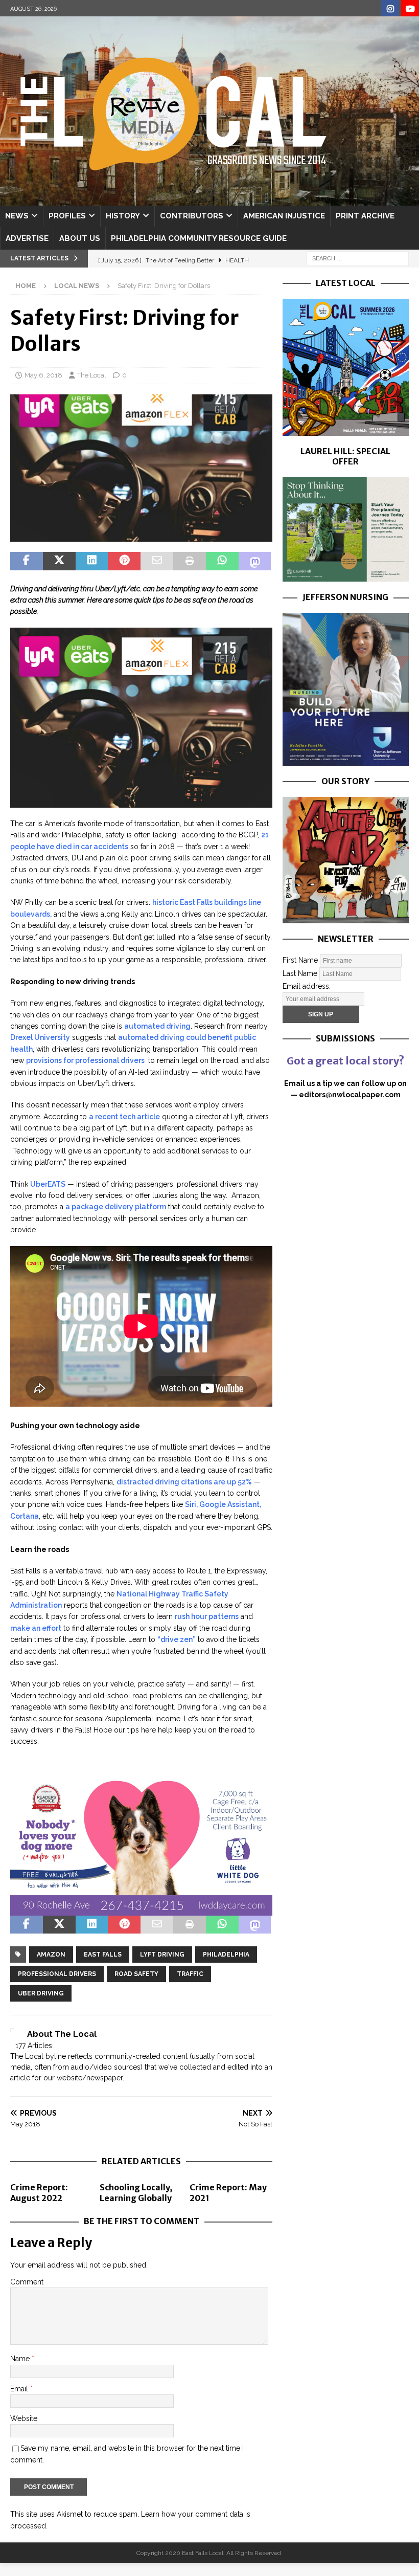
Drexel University (40, 1037)
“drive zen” (177, 1639)
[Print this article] (190, 561)
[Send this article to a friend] (157, 561)
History (123, 216)
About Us (80, 238)
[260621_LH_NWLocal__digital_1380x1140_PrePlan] (346, 576)
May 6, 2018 (43, 375)
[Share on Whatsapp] (222, 561)
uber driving (41, 1993)
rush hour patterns (207, 1616)
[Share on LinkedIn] (92, 561)
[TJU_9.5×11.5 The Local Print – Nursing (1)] (346, 760)
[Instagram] (390, 9)
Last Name (300, 973)
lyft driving (162, 1955)
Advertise (27, 238)
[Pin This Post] (124, 561)
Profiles (67, 216)
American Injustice (284, 216)
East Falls (103, 1955)
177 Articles (34, 2046)
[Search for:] (358, 258)
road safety (136, 1974)
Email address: (307, 986)
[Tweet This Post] (59, 561)
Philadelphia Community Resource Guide (199, 238)
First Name (300, 960)
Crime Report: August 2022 (39, 2193)
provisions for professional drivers (86, 1060)
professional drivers (57, 1974)
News (17, 216)
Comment (27, 2282)
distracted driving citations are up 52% (184, 1482)
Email (20, 2389)
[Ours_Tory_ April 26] (346, 917)
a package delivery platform (116, 1207)
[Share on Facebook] (27, 561)
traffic (190, 1974)
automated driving (157, 1026)
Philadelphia (226, 1955)
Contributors (192, 216)
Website (24, 2418)
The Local (92, 375)
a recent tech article (124, 1117)
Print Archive (365, 216)
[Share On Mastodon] (255, 561)
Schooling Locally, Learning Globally (136, 2193)
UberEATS (48, 1184)
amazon (51, 1955)
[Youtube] (410, 9)
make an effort (36, 1628)
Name (21, 2359)
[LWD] (141, 1909)
